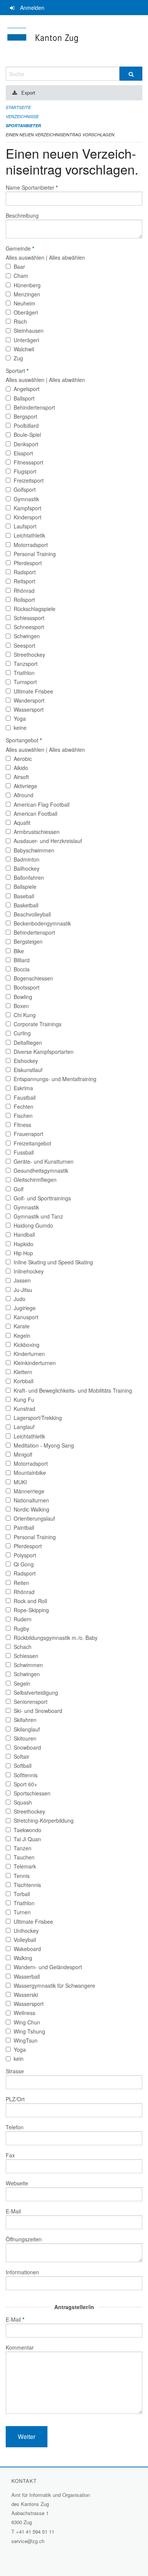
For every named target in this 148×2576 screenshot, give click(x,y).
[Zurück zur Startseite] (74, 41)
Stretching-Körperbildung (44, 1820)
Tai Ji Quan (27, 1839)
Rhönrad (24, 591)
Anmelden (32, 8)
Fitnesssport (28, 462)
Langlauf (24, 1427)
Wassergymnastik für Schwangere (54, 1985)
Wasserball (27, 1976)
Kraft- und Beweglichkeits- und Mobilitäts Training (73, 1390)
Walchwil (24, 349)
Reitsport (24, 581)
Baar (19, 266)
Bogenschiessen (33, 978)
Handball (24, 1234)
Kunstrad (24, 1409)
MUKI (20, 1482)
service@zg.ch (28, 2541)
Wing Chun (27, 2022)
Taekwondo (28, 1830)
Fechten (24, 1106)
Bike (19, 951)
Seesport (24, 645)
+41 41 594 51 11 (35, 2532)
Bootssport (27, 987)
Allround (24, 795)
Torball (22, 1894)
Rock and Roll (30, 1601)
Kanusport (26, 1317)
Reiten (21, 1583)
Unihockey (26, 1931)
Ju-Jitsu (23, 1290)
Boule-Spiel (27, 435)
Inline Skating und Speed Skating (53, 1262)
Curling (22, 1033)
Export (28, 93)
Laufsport (25, 526)
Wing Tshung (29, 2031)
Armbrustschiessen (37, 832)
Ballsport (24, 398)
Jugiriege (25, 1308)
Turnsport (25, 682)
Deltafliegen (28, 1043)
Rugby (21, 1629)
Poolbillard (26, 425)
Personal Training (35, 554)
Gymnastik (26, 499)
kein (19, 2059)
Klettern (23, 1372)
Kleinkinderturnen (35, 1363)
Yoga (20, 718)
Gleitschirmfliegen (35, 1180)
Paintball (24, 1527)
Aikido (21, 768)
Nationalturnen (31, 1500)
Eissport (23, 453)
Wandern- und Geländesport (48, 1967)
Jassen (22, 1280)
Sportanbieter (23, 125)
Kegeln (22, 1336)
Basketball (26, 905)
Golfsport (25, 489)
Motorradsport (31, 545)
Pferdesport (28, 563)
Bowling (23, 997)
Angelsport (27, 389)
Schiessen (26, 1656)
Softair (21, 1756)
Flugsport (25, 471)
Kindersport (28, 517)
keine (20, 728)
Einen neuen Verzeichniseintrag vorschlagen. (61, 135)
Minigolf (23, 1454)
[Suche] (131, 74)
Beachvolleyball (32, 914)
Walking (23, 1958)
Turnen (22, 1912)
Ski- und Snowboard (38, 1711)
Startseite (18, 107)
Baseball (24, 896)
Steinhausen (29, 330)
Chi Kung (25, 1015)
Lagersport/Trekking (38, 1418)
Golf (19, 1189)
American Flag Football (42, 804)
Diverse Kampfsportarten (44, 1052)
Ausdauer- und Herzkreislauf (48, 841)
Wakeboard (27, 1949)
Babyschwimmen (34, 850)
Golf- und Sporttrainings (42, 1198)
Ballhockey (27, 868)
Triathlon (24, 673)
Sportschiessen (32, 1793)
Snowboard (27, 1747)
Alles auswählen (25, 257)
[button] (27, 2437)
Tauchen (24, 1857)
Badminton (27, 859)
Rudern (23, 1619)
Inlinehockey (29, 1271)
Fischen (23, 1116)
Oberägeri (26, 312)
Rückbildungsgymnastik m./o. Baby (56, 1638)
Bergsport (25, 416)
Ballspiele (25, 887)
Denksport (26, 444)
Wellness (24, 2013)
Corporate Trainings (38, 1024)
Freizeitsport (29, 480)
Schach (23, 1647)
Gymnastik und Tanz (38, 1216)
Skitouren (25, 1738)
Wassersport (29, 709)
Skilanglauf (27, 1729)
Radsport (25, 572)
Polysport (25, 1555)
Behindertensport (34, 407)
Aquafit (22, 823)
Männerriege (29, 1491)
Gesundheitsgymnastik (41, 1170)
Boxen (21, 1006)
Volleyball (25, 1940)
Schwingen (27, 636)
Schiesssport (29, 618)
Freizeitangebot (32, 1143)
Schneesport (29, 627)
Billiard (22, 960)
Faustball (25, 1097)
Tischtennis (27, 1885)
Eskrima (23, 1088)
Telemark (25, 1866)
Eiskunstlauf (28, 1070)
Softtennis (26, 1775)
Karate (22, 1326)
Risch (20, 321)
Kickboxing (27, 1345)
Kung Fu (24, 1399)
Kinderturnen (29, 1354)
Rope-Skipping (31, 1610)
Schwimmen (28, 1665)
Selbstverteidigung (36, 1692)
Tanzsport (26, 664)
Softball (23, 1766)
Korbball (24, 1381)
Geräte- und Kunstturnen (44, 1161)
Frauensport (28, 1134)
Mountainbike (30, 1473)
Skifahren (25, 1720)
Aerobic (23, 759)
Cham (21, 276)
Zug (18, 358)
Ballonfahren (29, 877)
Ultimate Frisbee (33, 691)
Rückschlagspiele (35, 609)
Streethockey (29, 655)
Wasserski (26, 1995)
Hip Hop (23, 1253)
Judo (20, 1299)
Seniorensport (31, 1702)
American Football (35, 813)
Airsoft (21, 777)
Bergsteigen (28, 941)
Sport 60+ (25, 1784)
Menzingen (27, 294)
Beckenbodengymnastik (42, 923)
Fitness (22, 1125)
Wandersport (29, 700)
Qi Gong (24, 1564)
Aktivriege (25, 786)
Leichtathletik (29, 535)
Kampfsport (28, 508)
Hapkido (24, 1244)
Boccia (22, 969)
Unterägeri (26, 340)
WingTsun (26, 2040)
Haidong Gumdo (33, 1225)
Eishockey (26, 1061)
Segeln (22, 1683)
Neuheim (24, 303)
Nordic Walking (31, 1509)
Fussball (24, 1152)
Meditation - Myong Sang (44, 1445)
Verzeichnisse (22, 116)
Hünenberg (27, 285)
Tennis (22, 1876)
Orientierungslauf (34, 1518)
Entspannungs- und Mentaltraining (55, 1079)
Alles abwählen (67, 257)
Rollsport (24, 600)
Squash (23, 1802)
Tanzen (23, 1848)
